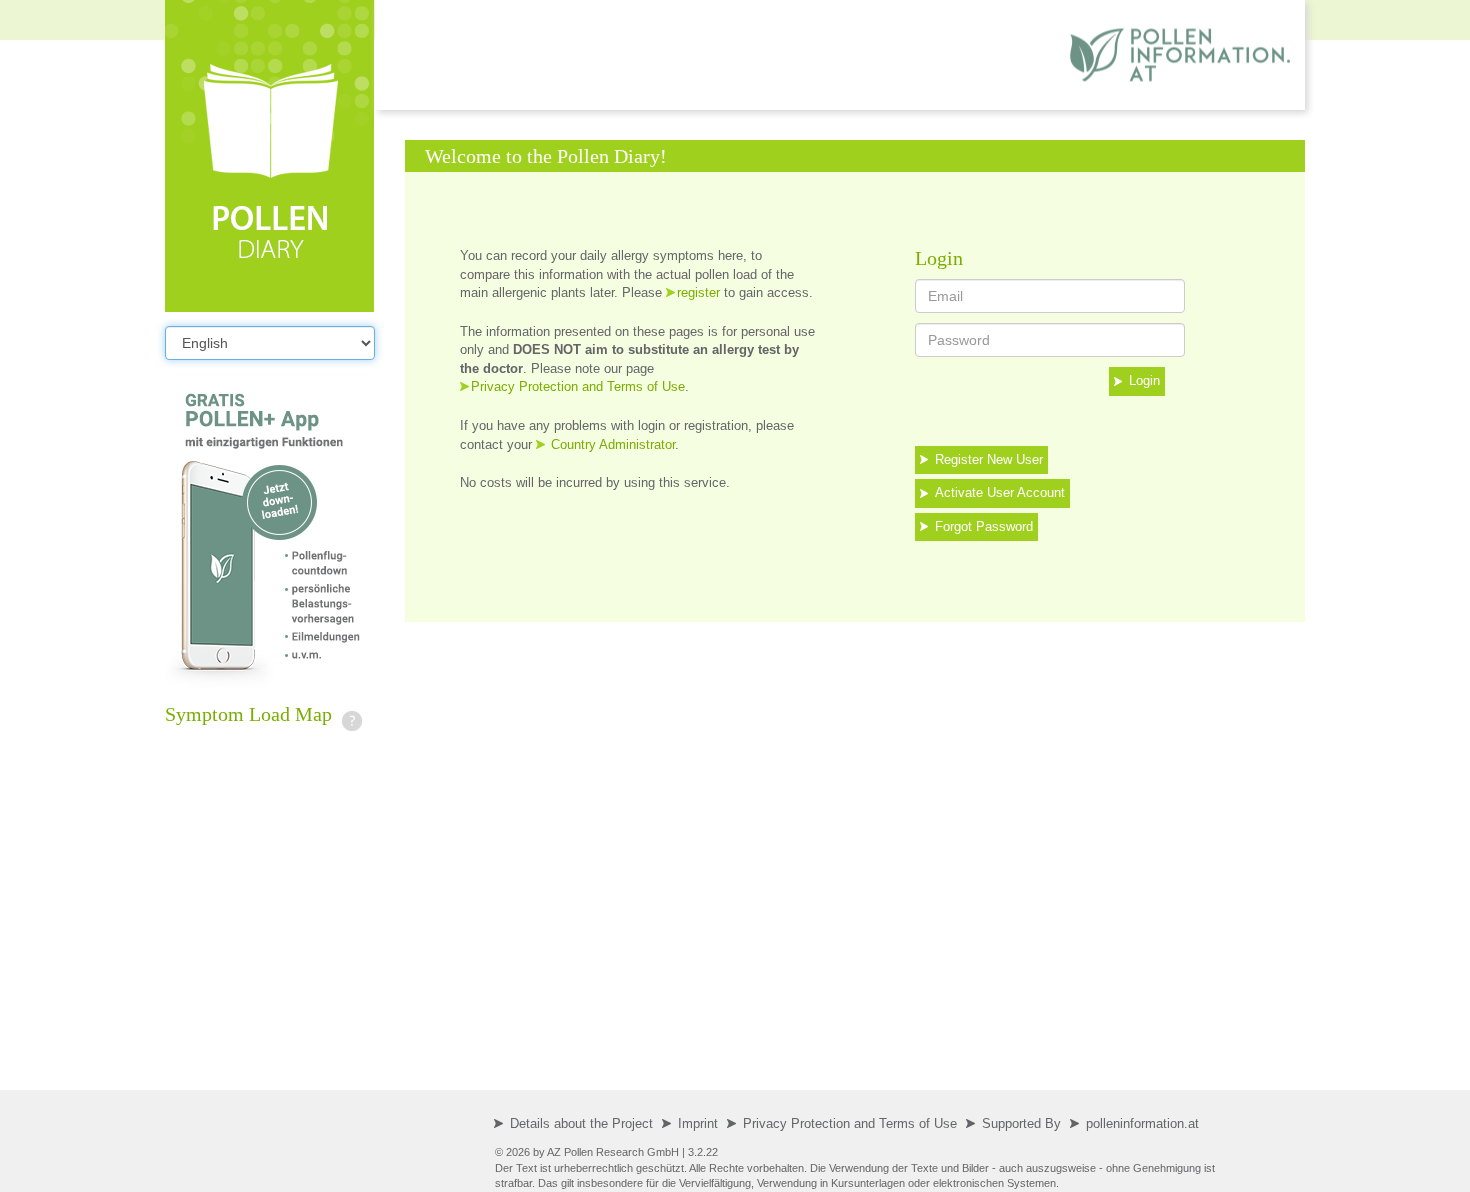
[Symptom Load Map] (352, 714)
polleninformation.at (1142, 1123)
